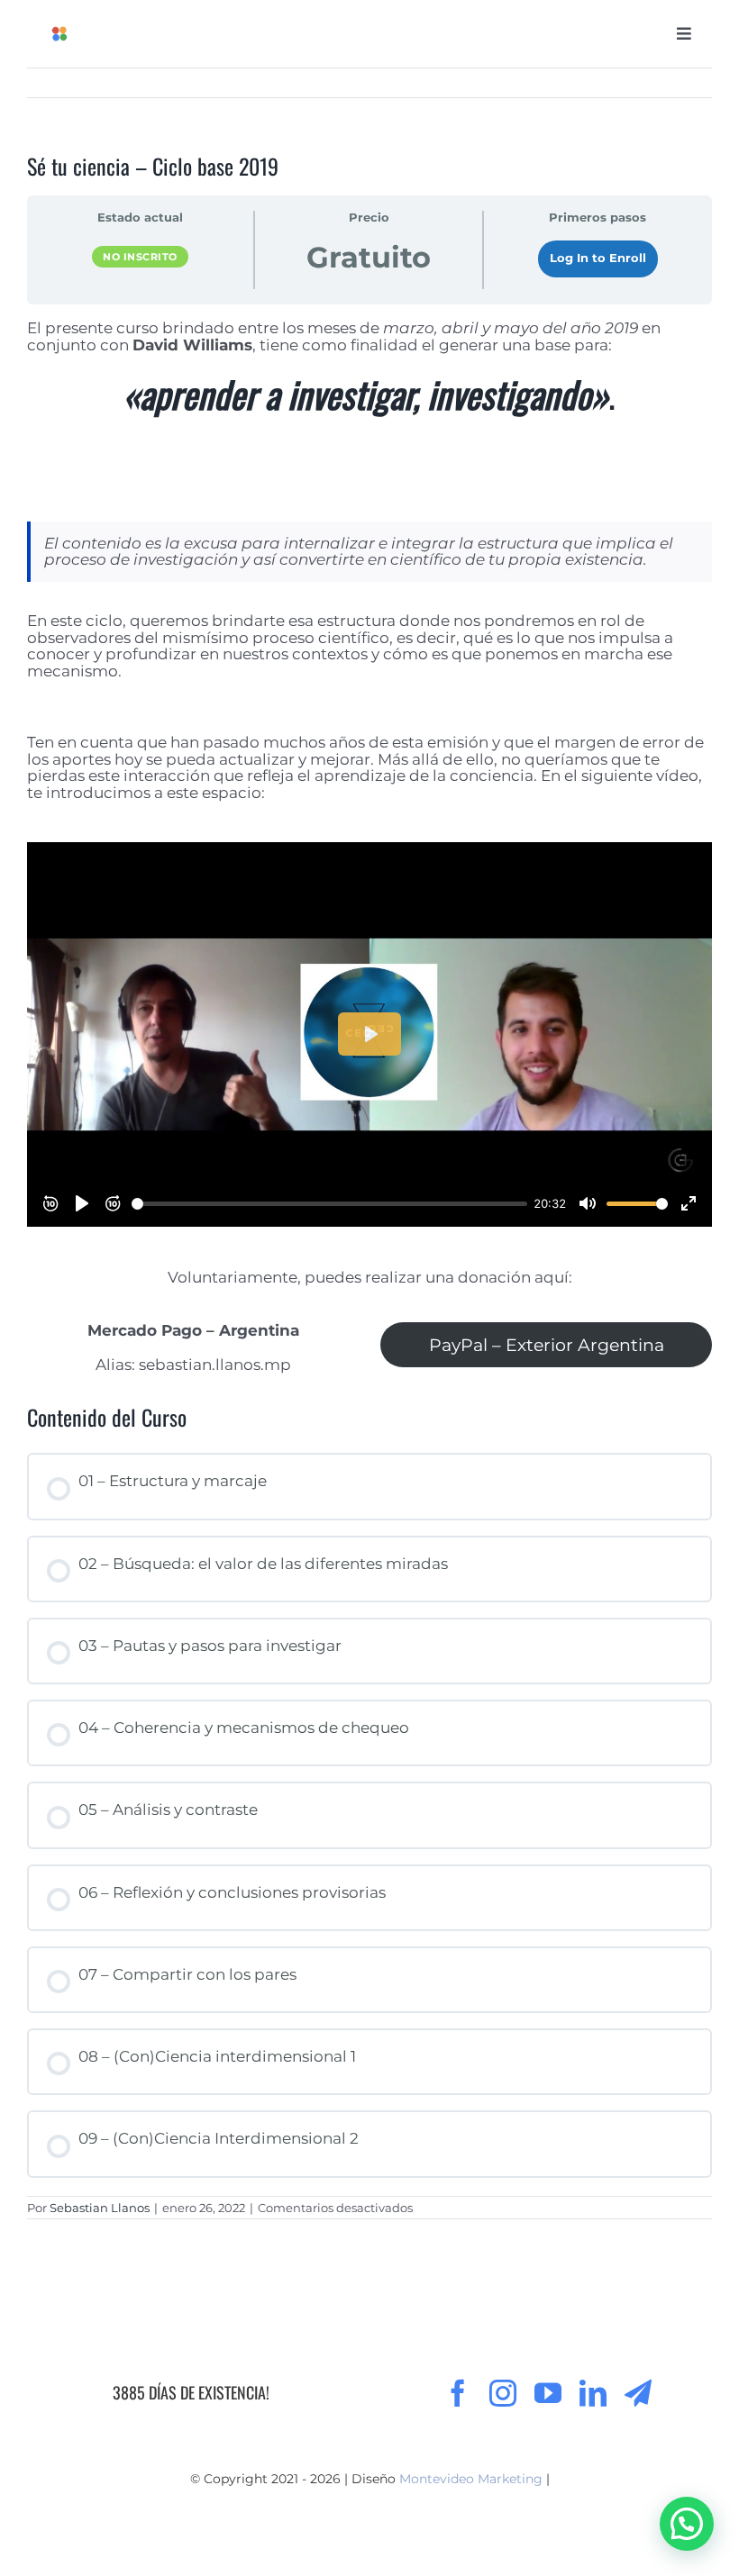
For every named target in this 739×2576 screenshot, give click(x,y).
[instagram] (503, 2393)
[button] (687, 2524)
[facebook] (458, 2393)
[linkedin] (593, 2393)
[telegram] (638, 2393)
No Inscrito (140, 257)
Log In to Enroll (598, 258)
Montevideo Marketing (471, 2479)
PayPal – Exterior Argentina (547, 1345)
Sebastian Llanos (100, 2208)
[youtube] (548, 2393)
